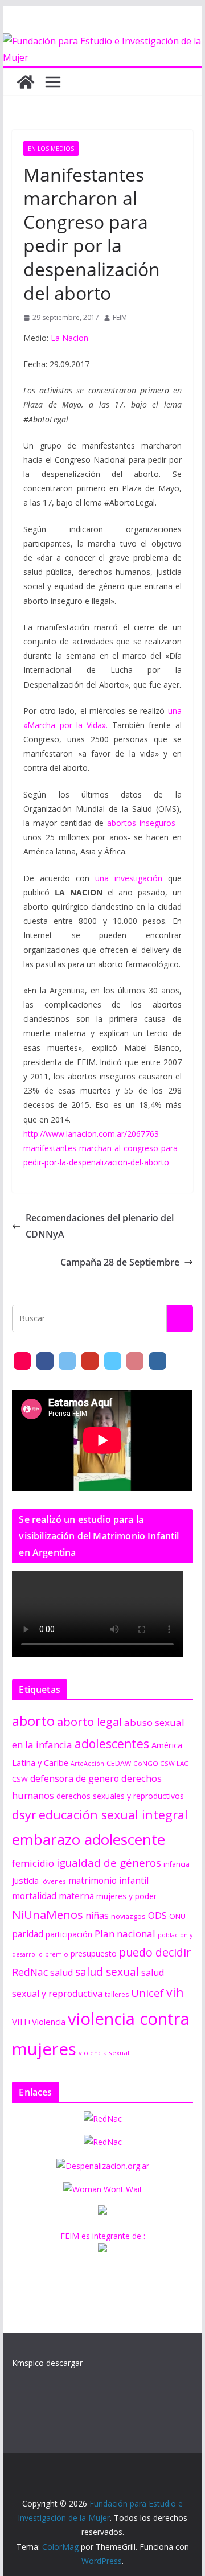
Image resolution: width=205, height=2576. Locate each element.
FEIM (120, 317)
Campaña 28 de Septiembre (120, 1262)
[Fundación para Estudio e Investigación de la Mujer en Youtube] (90, 1361)
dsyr (24, 1815)
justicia (25, 1880)
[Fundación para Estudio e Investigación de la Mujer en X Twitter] (67, 1361)
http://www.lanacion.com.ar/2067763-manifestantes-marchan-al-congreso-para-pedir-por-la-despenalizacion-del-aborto (102, 1148)
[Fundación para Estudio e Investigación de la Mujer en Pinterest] (135, 1361)
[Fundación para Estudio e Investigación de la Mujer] (102, 41)
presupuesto (94, 1953)
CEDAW (119, 1763)
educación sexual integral (113, 1815)
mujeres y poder (126, 1896)
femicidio (33, 1863)
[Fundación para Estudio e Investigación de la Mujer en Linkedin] (158, 1361)
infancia (177, 1864)
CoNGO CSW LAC (161, 1763)
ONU (177, 1916)
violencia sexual (104, 2053)
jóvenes (54, 1881)
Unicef (147, 1993)
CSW (20, 1779)
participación (69, 1934)
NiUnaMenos (48, 1914)
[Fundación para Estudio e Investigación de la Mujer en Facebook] (45, 1361)
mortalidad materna (53, 1896)
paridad (28, 1934)
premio (57, 1954)
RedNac (30, 1972)
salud (61, 1973)
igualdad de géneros (109, 1862)
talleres (117, 1994)
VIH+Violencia (39, 2022)
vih (175, 1992)
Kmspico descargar (47, 2363)
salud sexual (107, 1972)
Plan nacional (125, 1934)
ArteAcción (87, 1764)
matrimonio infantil (108, 1880)
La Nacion (69, 338)
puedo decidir (155, 1952)
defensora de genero (75, 1778)
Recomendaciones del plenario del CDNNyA (100, 1226)
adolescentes (112, 1744)
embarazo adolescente (89, 1839)
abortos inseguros (141, 823)
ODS (157, 1916)
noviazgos (128, 1916)
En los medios (51, 149)
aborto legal (89, 1722)
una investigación (129, 878)
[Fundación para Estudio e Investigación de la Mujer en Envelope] (22, 1361)
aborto (33, 1721)
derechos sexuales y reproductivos (120, 1796)
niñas (97, 1916)
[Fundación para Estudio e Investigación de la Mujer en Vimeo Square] (113, 1361)
